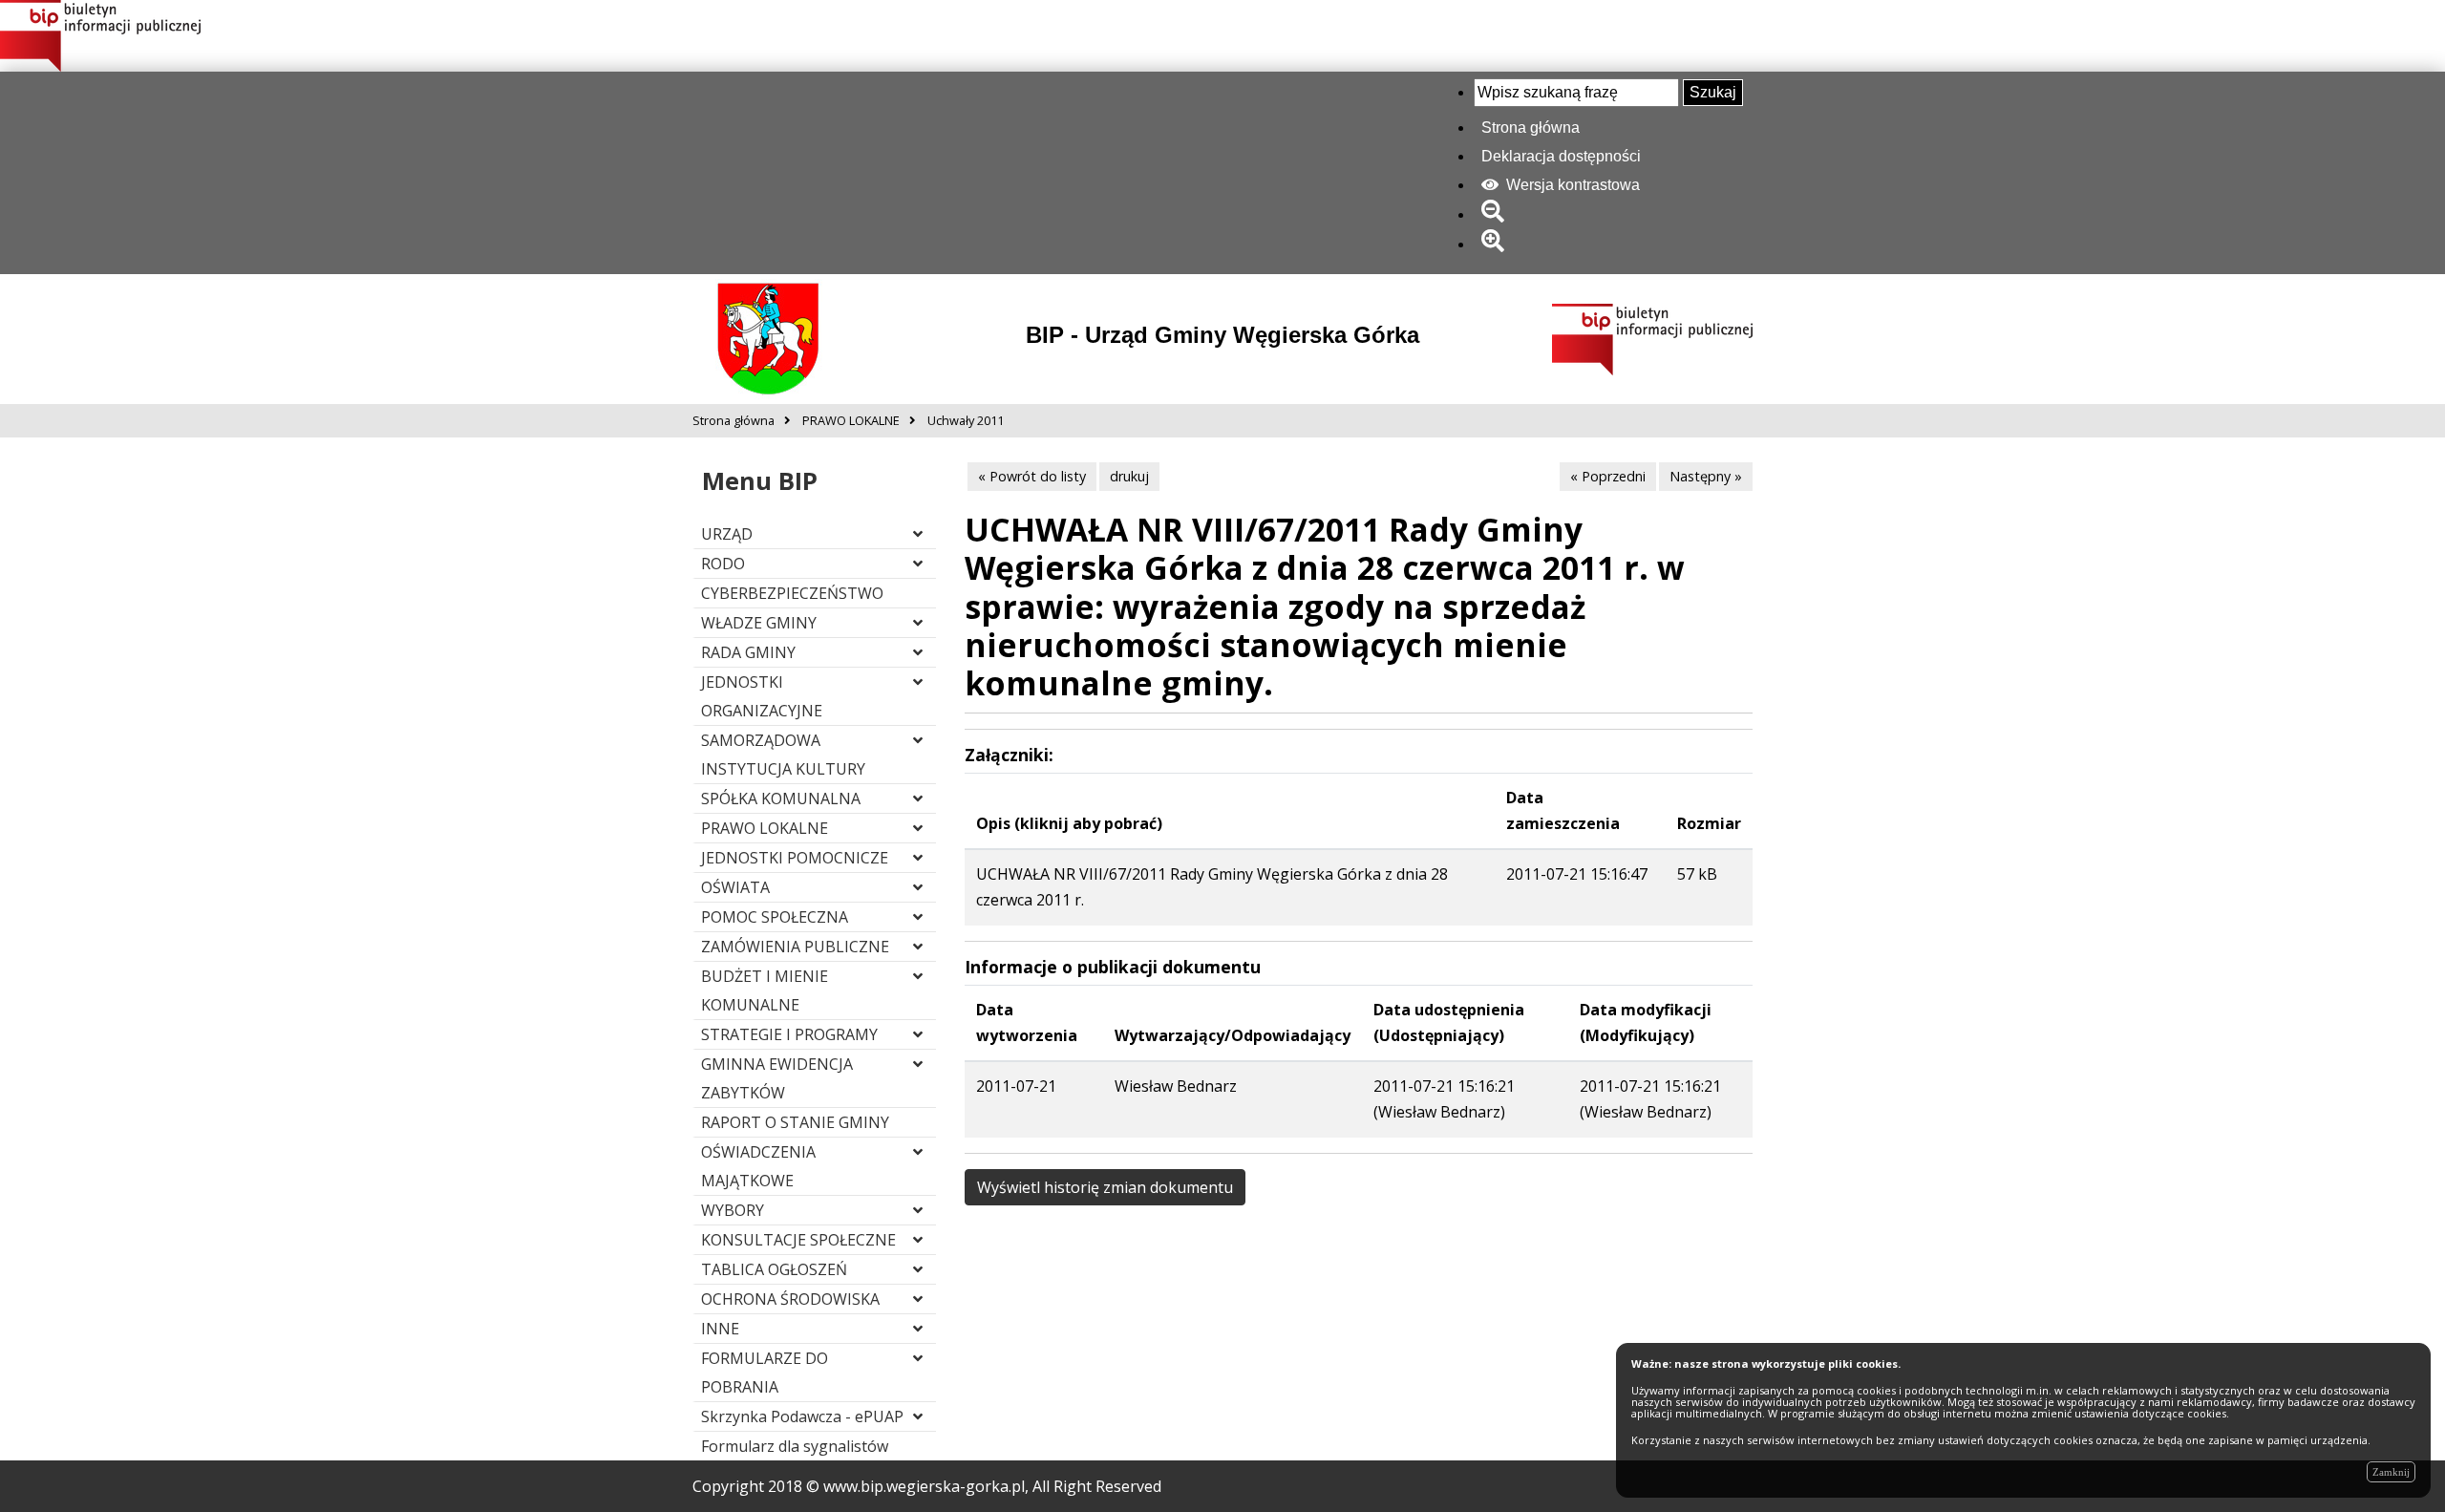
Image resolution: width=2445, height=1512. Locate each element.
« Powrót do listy (1032, 476)
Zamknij (2391, 1472)
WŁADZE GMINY (759, 623)
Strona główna (1531, 128)
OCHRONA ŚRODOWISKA (790, 1299)
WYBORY (733, 1210)
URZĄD (727, 534)
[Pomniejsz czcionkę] (1496, 214)
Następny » (1706, 476)
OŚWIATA (735, 887)
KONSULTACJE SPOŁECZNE (798, 1240)
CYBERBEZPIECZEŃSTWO (792, 593)
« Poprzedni (1608, 476)
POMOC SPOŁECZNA (775, 917)
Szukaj (1713, 92)
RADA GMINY (748, 652)
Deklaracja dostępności (1561, 156)
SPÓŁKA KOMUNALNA (781, 799)
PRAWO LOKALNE (765, 828)
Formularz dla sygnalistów (795, 1446)
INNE (720, 1329)
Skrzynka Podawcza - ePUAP (802, 1416)
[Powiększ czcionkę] (1496, 244)
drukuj (1129, 476)
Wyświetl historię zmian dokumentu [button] (1105, 1187)
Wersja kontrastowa (1571, 185)
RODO (723, 564)
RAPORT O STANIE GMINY (795, 1122)
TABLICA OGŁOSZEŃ (774, 1269)
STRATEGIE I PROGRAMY (789, 1034)
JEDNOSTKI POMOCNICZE (795, 858)
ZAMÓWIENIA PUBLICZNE (795, 947)
